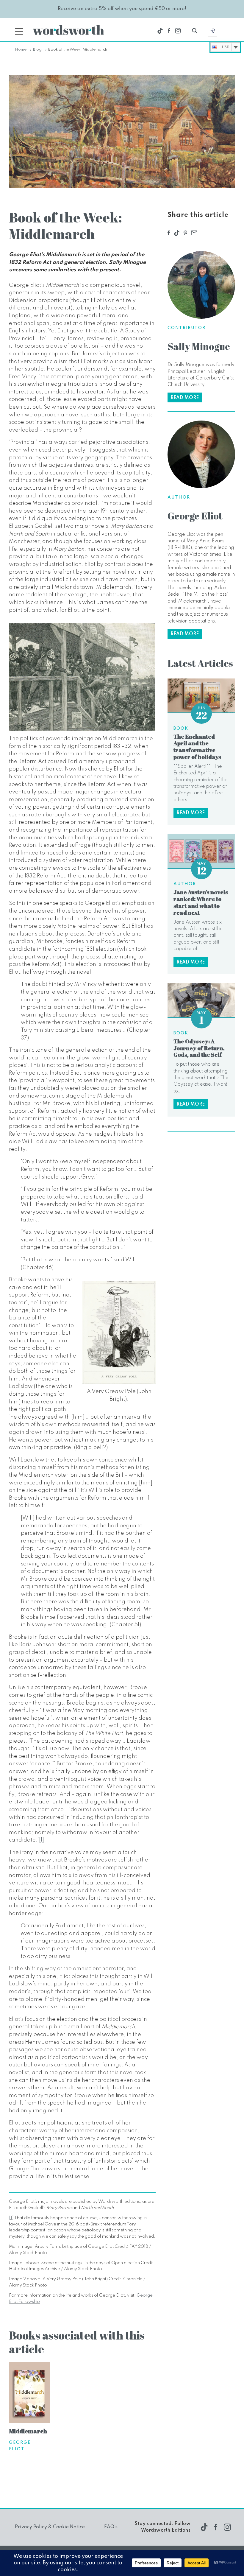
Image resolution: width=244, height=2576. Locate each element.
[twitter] (160, 31)
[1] (42, 1840)
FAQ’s (111, 2527)
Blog (37, 50)
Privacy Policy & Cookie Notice (50, 2527)
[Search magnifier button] (195, 31)
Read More (185, 398)
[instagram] (178, 31)
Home (21, 50)
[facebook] (169, 31)
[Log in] (213, 32)
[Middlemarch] (29, 2393)
